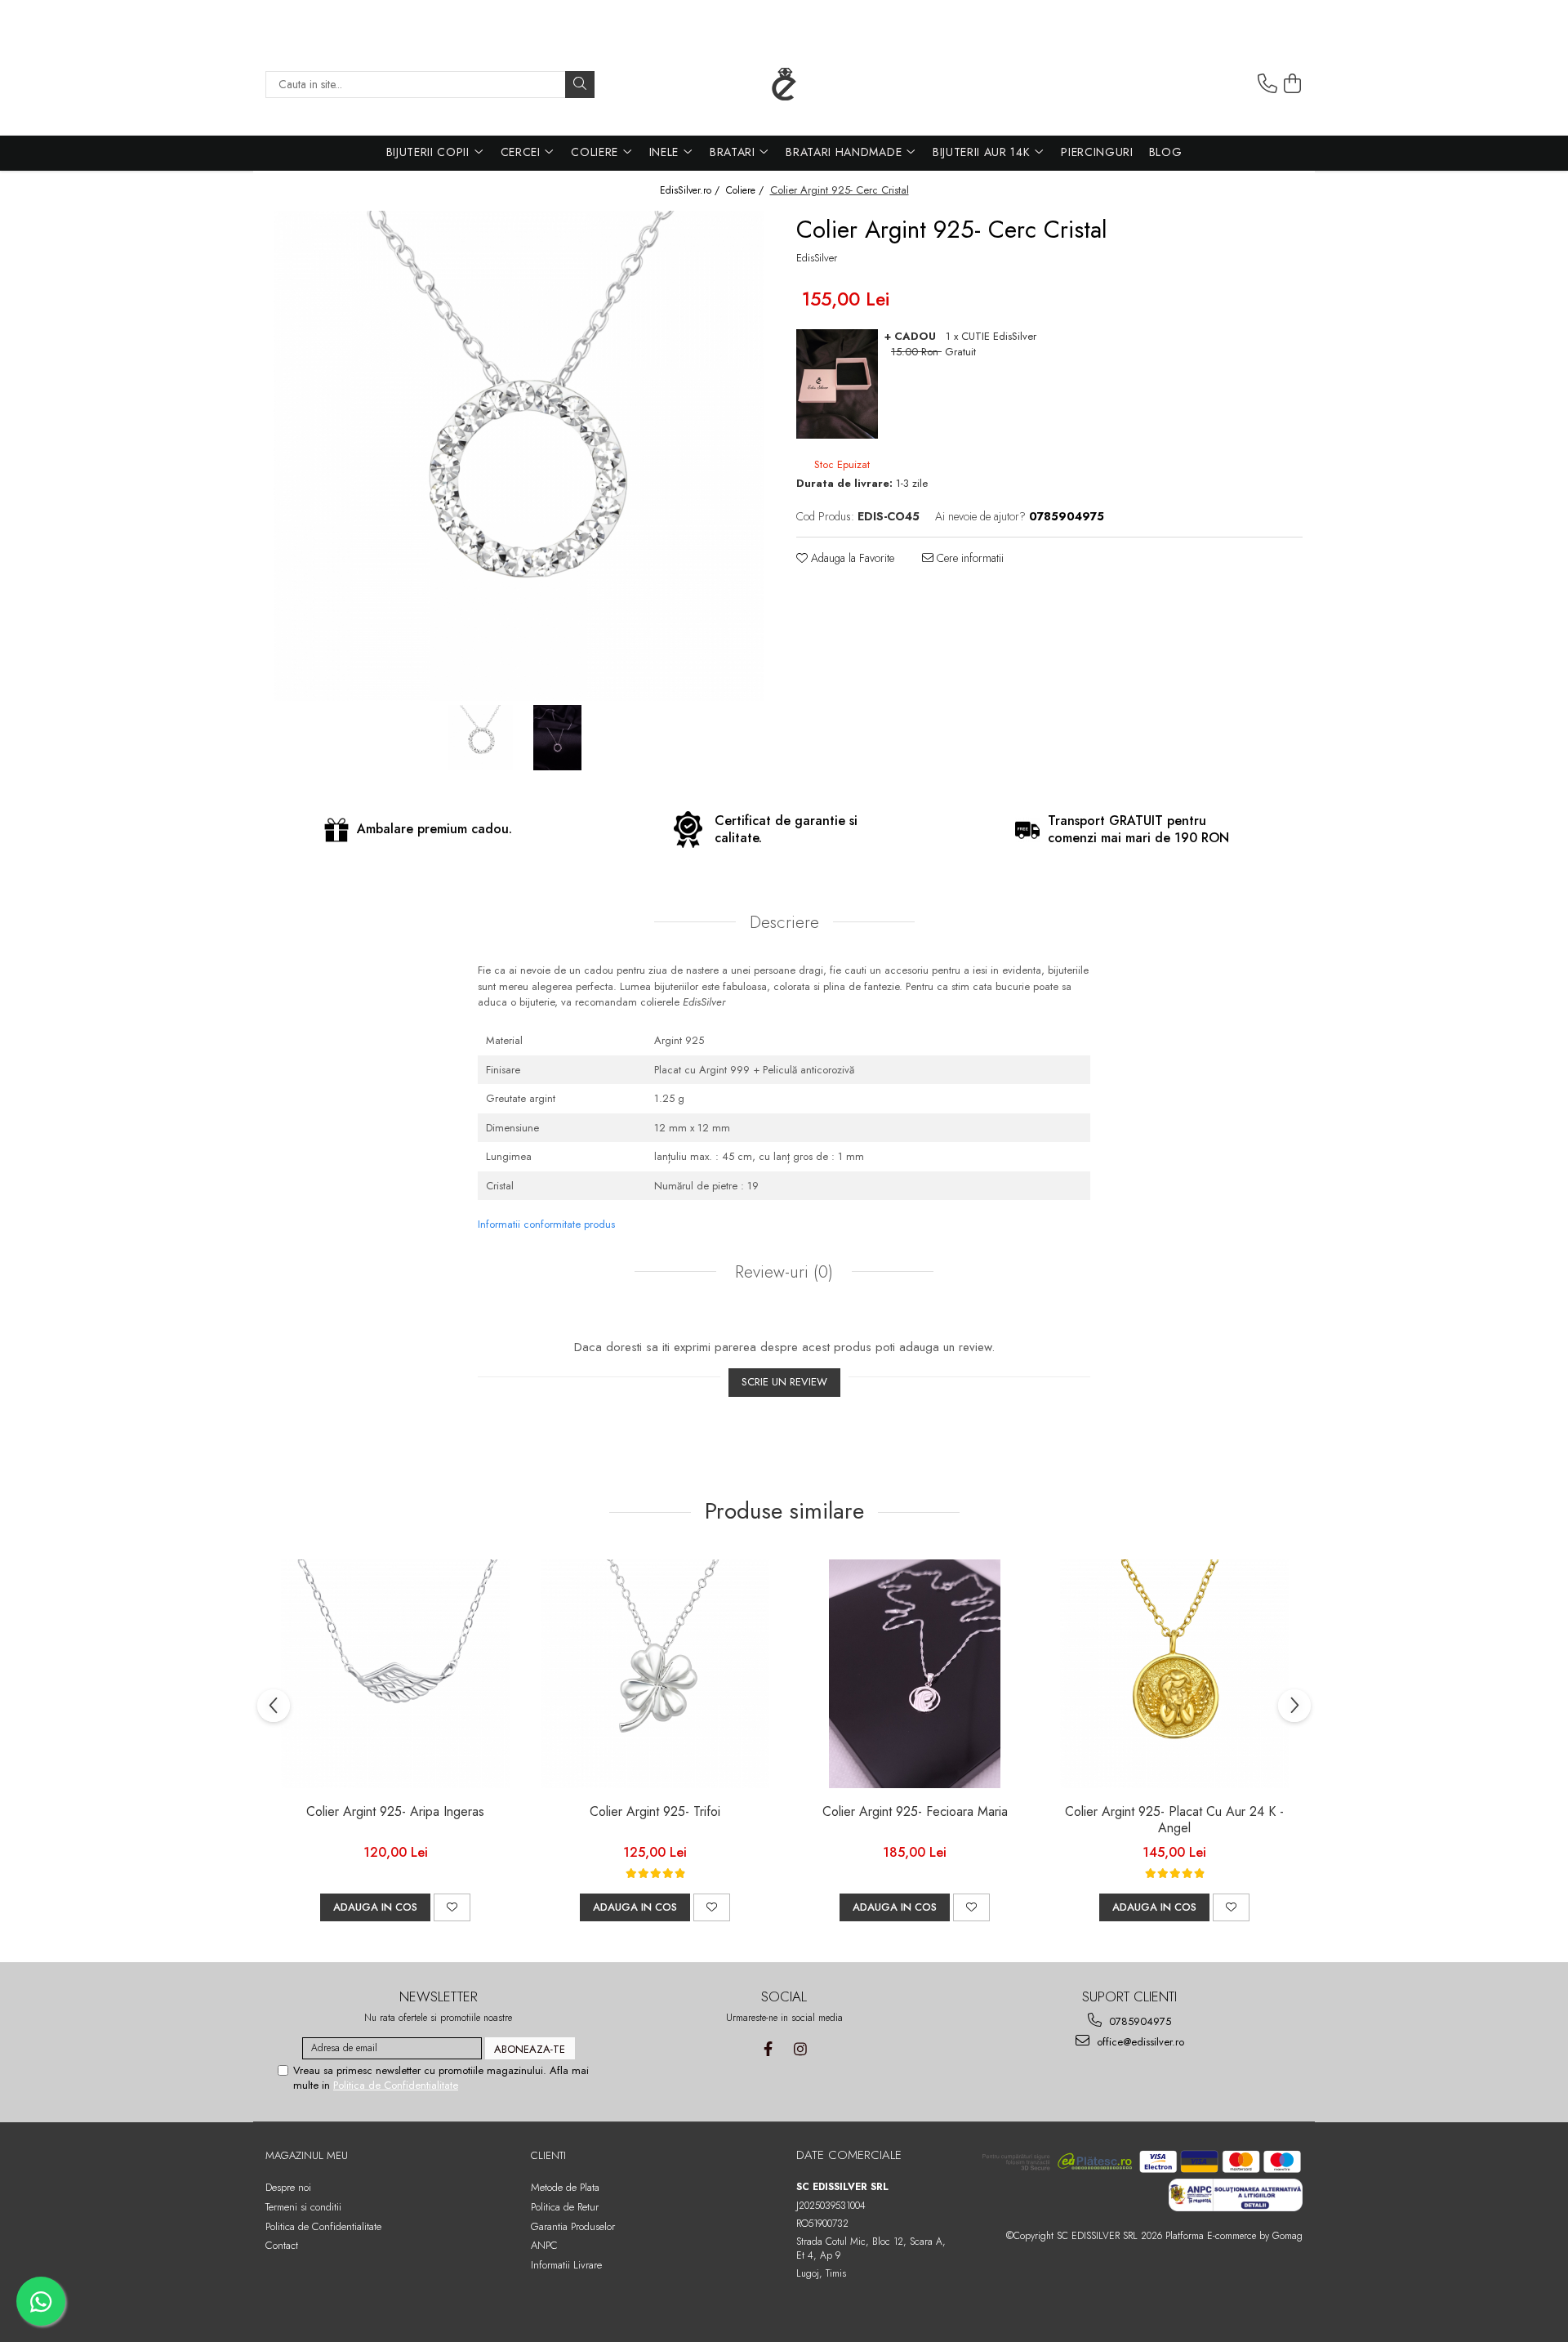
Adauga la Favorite (851, 558)
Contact (282, 2245)
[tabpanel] (519, 456)
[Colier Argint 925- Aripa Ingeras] (395, 1674)
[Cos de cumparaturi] (1293, 84)
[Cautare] (580, 85)
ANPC (544, 2245)
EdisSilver (817, 258)
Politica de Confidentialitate (396, 2085)
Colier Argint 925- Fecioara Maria (915, 1812)
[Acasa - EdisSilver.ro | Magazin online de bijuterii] (784, 84)
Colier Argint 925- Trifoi (655, 1812)
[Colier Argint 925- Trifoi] (655, 1674)
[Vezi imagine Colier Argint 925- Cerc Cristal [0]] (480, 738)
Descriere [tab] (784, 922)
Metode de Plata (565, 2187)
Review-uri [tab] (782, 1272)
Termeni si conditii (303, 2207)
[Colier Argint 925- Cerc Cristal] (519, 456)
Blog (1166, 152)
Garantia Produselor (573, 2226)
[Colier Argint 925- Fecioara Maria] (915, 1674)
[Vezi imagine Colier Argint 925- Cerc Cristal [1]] (557, 738)
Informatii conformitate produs (546, 1224)
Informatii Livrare (566, 2265)
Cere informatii (969, 558)
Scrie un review (784, 1382)
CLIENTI (548, 2155)
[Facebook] (768, 2049)
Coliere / (746, 191)
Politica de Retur (565, 2207)
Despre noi (288, 2187)
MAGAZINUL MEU (307, 2155)
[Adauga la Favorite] (452, 1907)
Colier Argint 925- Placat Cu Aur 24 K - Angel (1174, 1821)
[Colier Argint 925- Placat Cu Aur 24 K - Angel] (1174, 1674)
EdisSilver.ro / (691, 191)
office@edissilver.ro (1139, 2042)
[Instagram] (800, 2049)
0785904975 (1138, 2021)
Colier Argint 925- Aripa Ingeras (395, 1812)
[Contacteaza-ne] (1267, 84)
